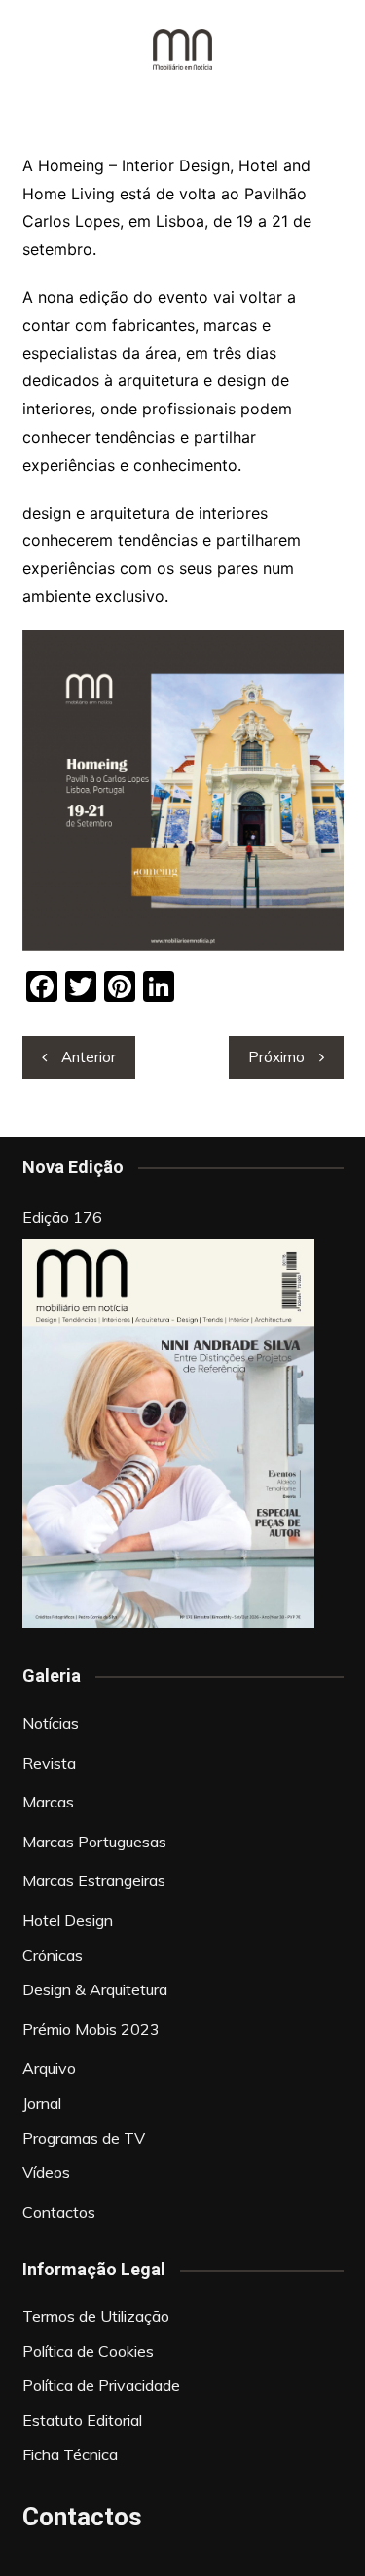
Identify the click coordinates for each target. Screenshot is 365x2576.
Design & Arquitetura (95, 1989)
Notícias (51, 1723)
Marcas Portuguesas (94, 1842)
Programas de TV (84, 2138)
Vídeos (46, 2172)
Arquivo (49, 2068)
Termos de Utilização (96, 2316)
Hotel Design (68, 1920)
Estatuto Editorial (82, 2420)
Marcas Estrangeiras (94, 1880)
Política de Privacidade (101, 2385)
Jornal (42, 2103)
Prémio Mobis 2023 (91, 2029)
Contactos (59, 2212)
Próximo (276, 1057)
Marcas (48, 1802)
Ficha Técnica (70, 2454)
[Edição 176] (168, 1434)
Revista (49, 1763)
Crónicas (53, 1955)
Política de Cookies (88, 2351)
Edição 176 (62, 1217)
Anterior (89, 1057)
